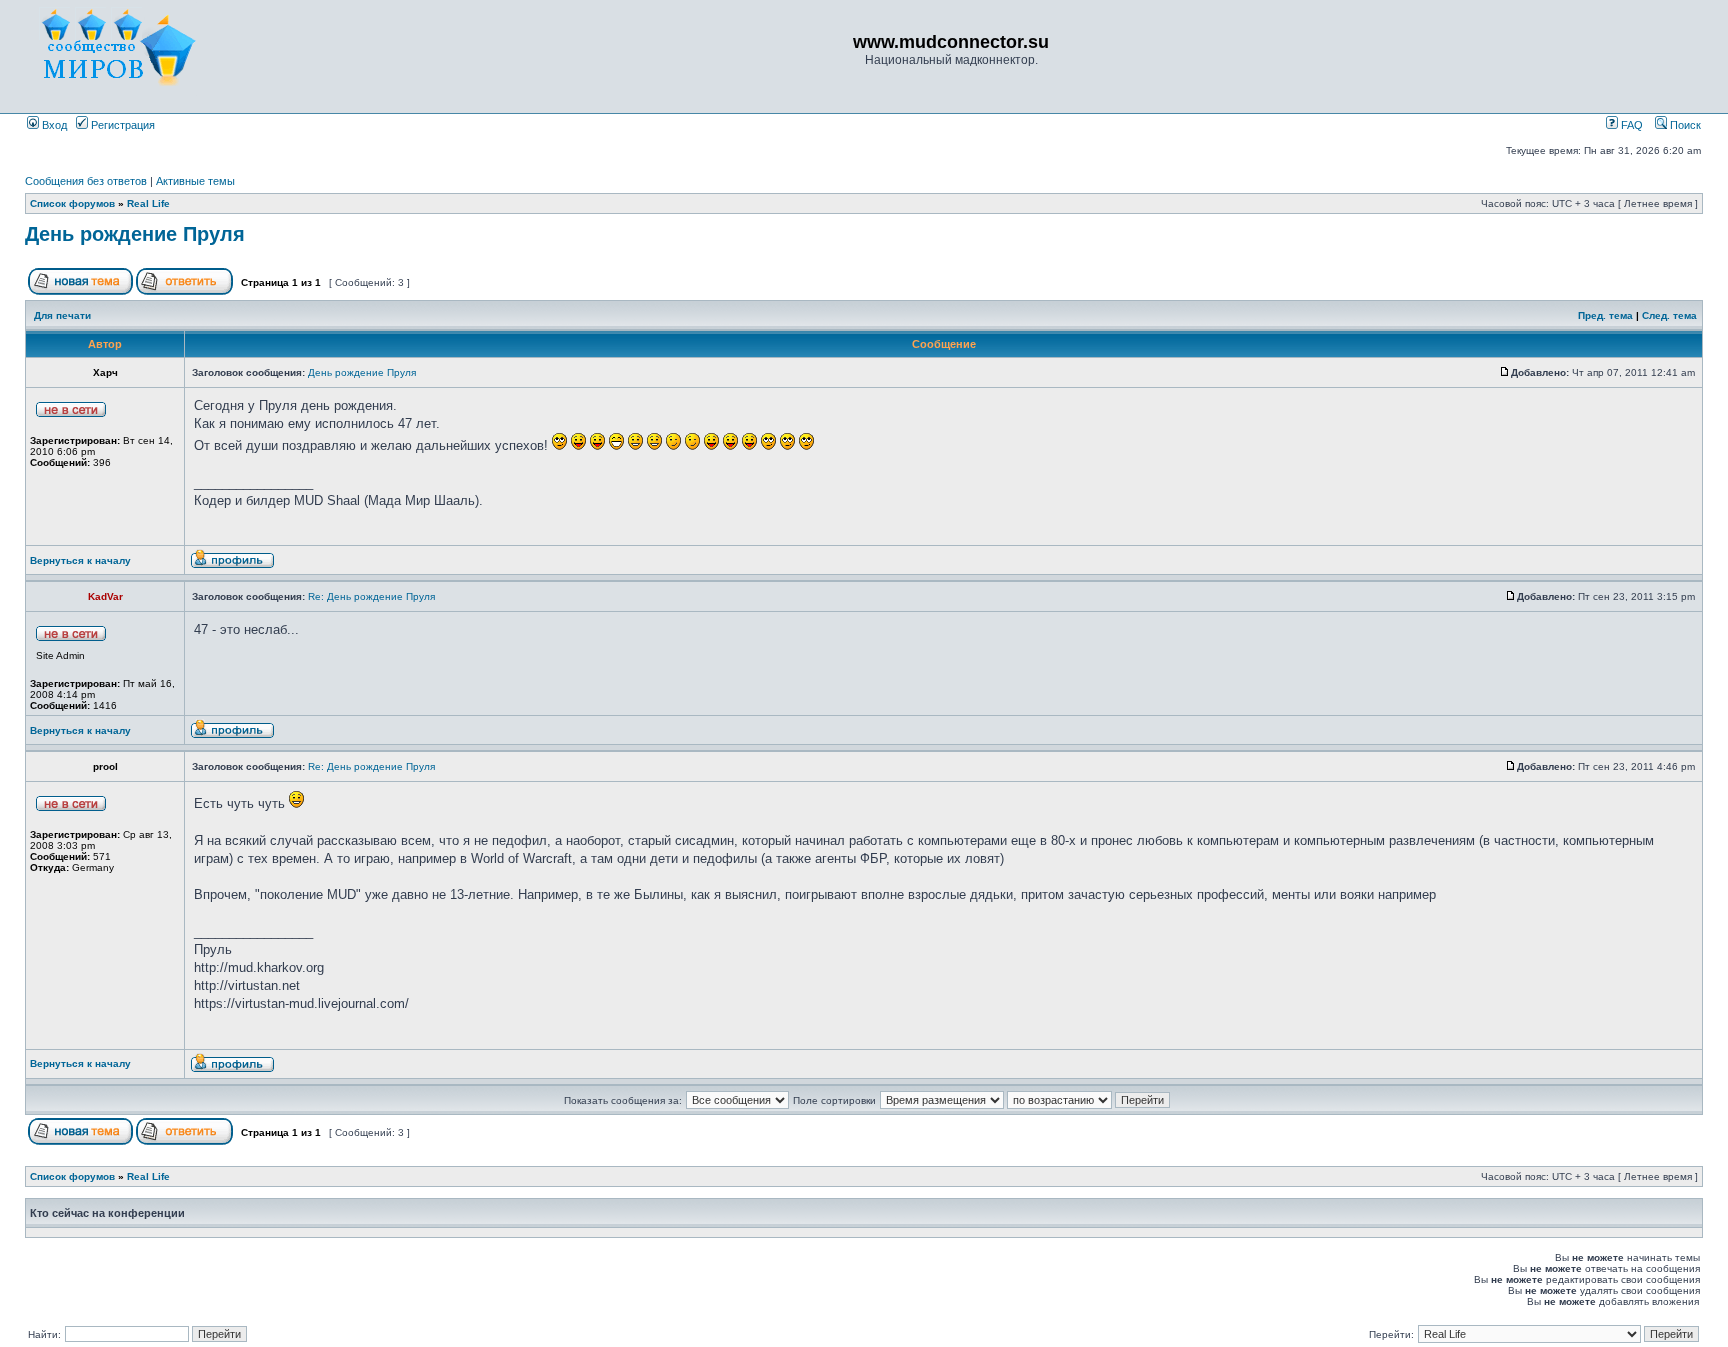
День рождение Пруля (135, 234)
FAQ (1630, 125)
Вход (53, 125)
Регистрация (121, 125)
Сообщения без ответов (86, 181)
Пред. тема (1605, 315)
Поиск (1684, 125)
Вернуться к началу (80, 560)
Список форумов (72, 203)
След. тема (1669, 315)
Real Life (148, 203)
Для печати (62, 315)
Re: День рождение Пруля (371, 596)
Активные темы (195, 181)
